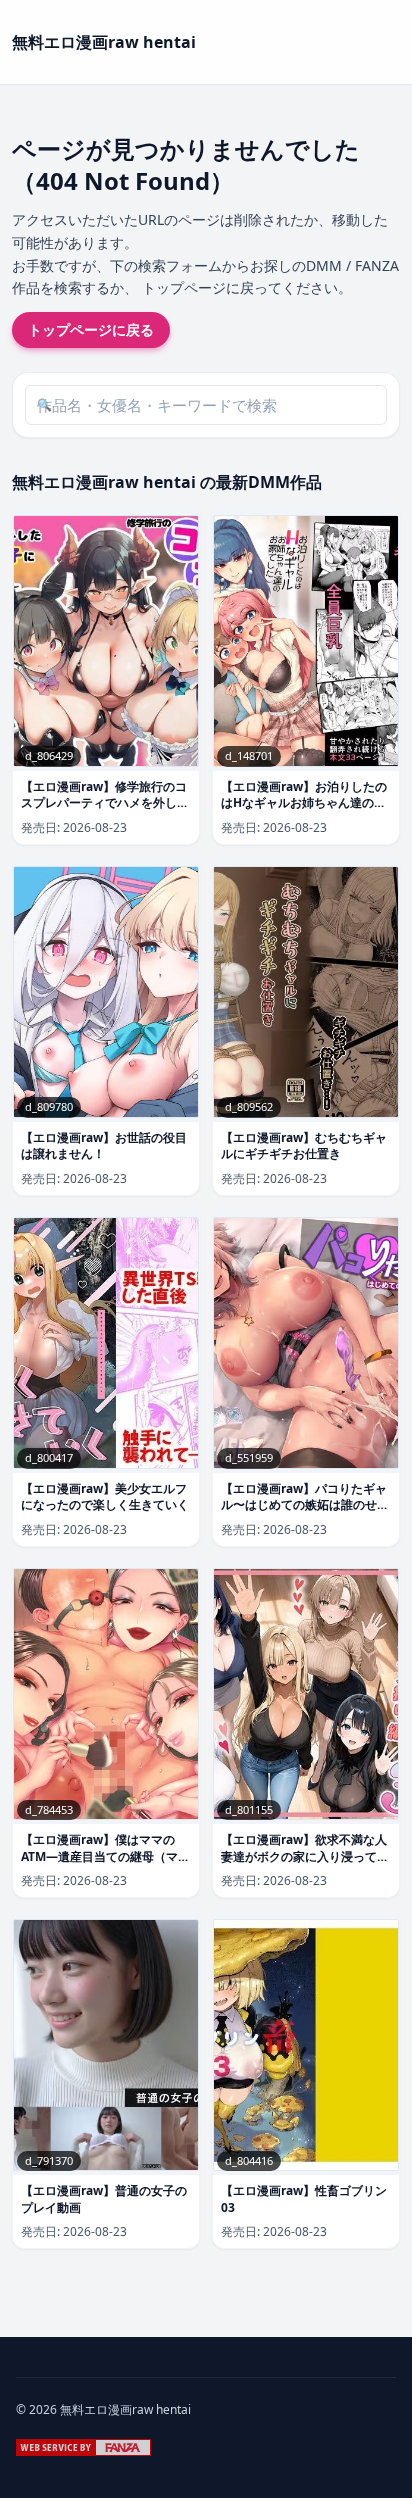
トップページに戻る (91, 329)
